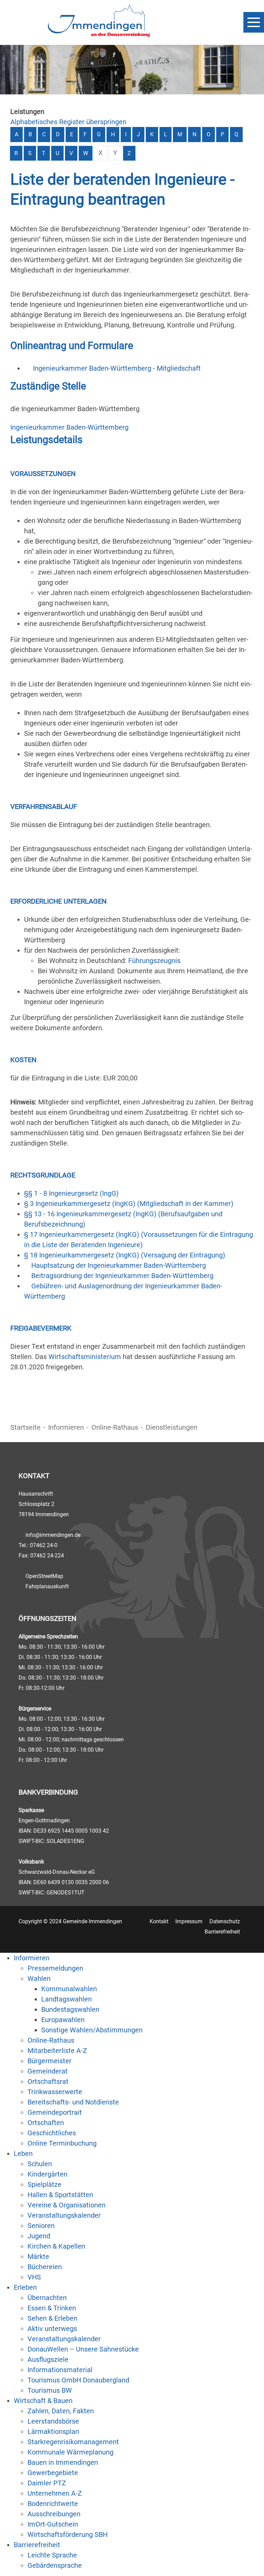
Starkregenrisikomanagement (73, 2442)
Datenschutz (225, 1921)
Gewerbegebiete (53, 2473)
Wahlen (39, 1979)
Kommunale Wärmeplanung (70, 2452)
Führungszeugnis (154, 961)
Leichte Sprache (52, 2555)
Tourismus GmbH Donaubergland (78, 2380)
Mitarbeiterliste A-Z (57, 2051)
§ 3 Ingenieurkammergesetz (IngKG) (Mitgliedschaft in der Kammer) (129, 1204)
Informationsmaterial (60, 2370)
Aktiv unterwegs (52, 2329)
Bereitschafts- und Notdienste (73, 2102)
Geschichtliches (52, 2133)
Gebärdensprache (55, 2565)
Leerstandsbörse (53, 2421)
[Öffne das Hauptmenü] (254, 22)
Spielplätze (45, 2184)
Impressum (189, 1921)
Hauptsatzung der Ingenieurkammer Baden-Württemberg (119, 1265)
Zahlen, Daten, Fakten (61, 2411)
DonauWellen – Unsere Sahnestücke (83, 2349)
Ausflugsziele (48, 2359)
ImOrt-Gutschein (53, 2524)
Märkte (38, 2256)
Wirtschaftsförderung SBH (68, 2534)
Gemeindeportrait (55, 2112)
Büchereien (45, 2267)
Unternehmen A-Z (55, 2493)
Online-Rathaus (115, 1427)
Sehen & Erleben (52, 2318)
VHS (34, 2277)
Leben (23, 2154)
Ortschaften (46, 2123)
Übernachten (47, 2298)
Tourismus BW (50, 2390)
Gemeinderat (48, 2071)
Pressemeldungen (55, 1968)
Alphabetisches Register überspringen (68, 122)
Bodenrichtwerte (53, 2504)
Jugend (39, 2236)
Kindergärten (47, 2174)
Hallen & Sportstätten (60, 2195)
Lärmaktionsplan (53, 2432)
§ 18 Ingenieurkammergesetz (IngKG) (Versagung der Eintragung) (125, 1255)
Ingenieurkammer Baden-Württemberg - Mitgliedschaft (117, 368)
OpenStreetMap (44, 1576)
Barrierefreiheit (222, 1932)
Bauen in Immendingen (63, 2462)
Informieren (66, 1427)
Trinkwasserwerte (55, 2092)
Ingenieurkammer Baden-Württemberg (69, 427)
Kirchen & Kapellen (56, 2246)
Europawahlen (63, 2020)
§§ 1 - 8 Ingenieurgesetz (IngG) (71, 1193)
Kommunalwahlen (69, 1989)
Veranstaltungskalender (64, 2215)
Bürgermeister (49, 2061)
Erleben (25, 2287)
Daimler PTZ (47, 2483)
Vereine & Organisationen (67, 2205)
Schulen (40, 2164)
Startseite (25, 1427)
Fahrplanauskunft (47, 1586)
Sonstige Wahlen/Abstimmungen (92, 2030)
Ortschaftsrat (48, 2081)
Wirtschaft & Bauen (43, 2401)
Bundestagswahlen (70, 2009)
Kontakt (159, 1921)
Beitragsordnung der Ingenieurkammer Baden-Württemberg (122, 1276)
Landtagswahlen (67, 1999)
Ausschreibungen (54, 2514)
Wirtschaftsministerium (85, 1357)
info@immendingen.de (53, 1535)
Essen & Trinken (52, 2308)
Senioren (41, 2226)
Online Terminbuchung (62, 2143)
